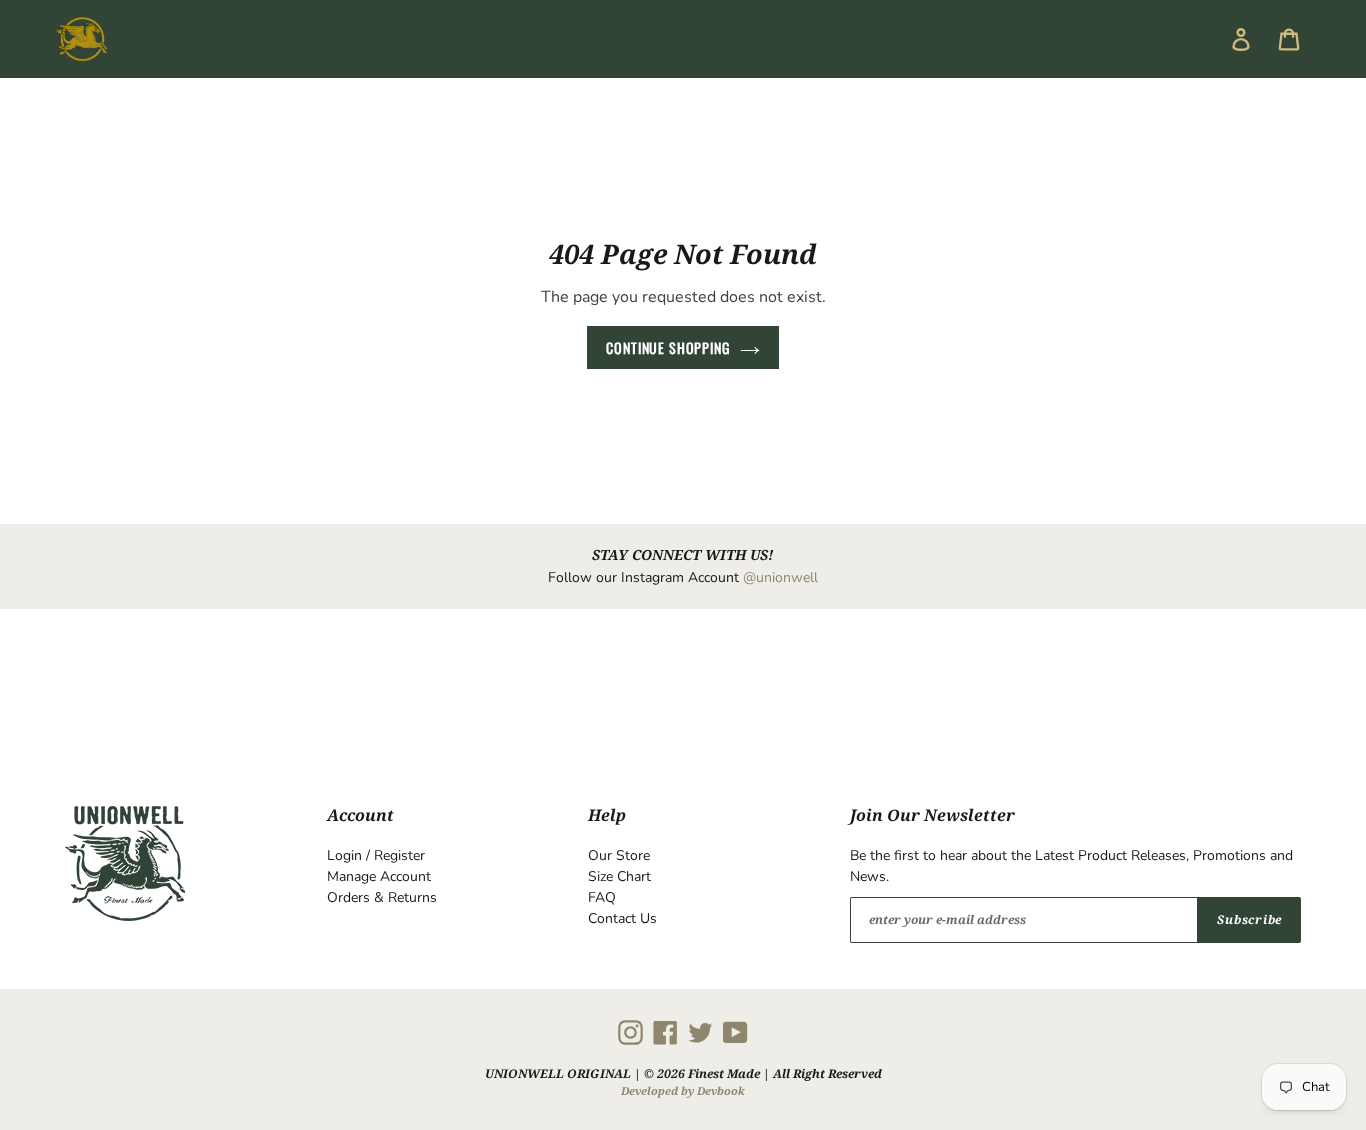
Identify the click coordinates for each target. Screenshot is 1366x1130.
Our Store (619, 855)
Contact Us (622, 918)
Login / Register (376, 855)
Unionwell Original (558, 1073)
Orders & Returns (382, 897)
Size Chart (619, 876)
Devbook (721, 1090)
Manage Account (379, 876)
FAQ (602, 897)
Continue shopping (667, 347)
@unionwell (780, 577)
